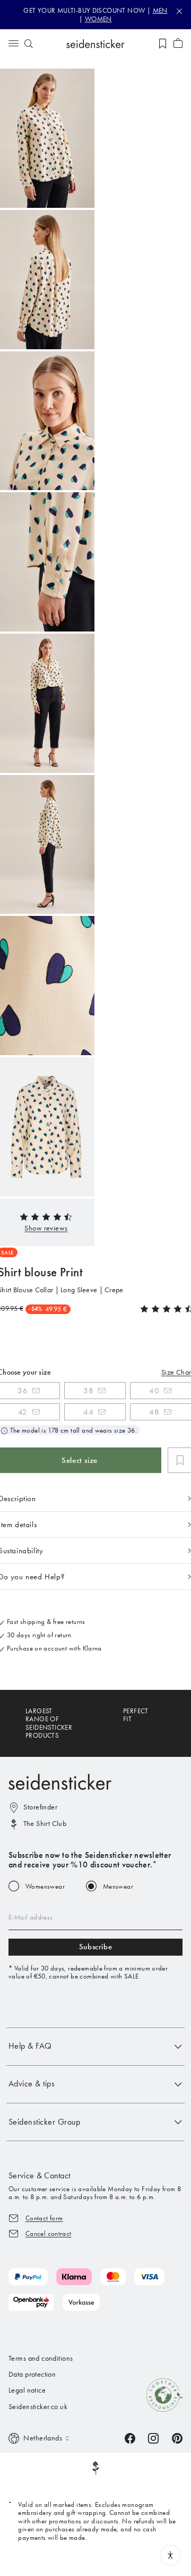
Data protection (32, 2374)
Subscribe (95, 1947)
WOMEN (98, 19)
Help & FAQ (30, 2046)
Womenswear (45, 1886)
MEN (160, 10)
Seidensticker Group (44, 2122)
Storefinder (40, 1807)
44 (88, 1412)
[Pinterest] (177, 2438)
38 (88, 1391)
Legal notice (27, 2390)
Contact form (44, 2218)
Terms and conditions (41, 2358)
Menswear (118, 1886)
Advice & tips (32, 2083)
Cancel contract (49, 2233)
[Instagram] (153, 2438)
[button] (46, 1228)
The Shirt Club (45, 1824)
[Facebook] (130, 2438)
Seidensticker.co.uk (38, 2407)
